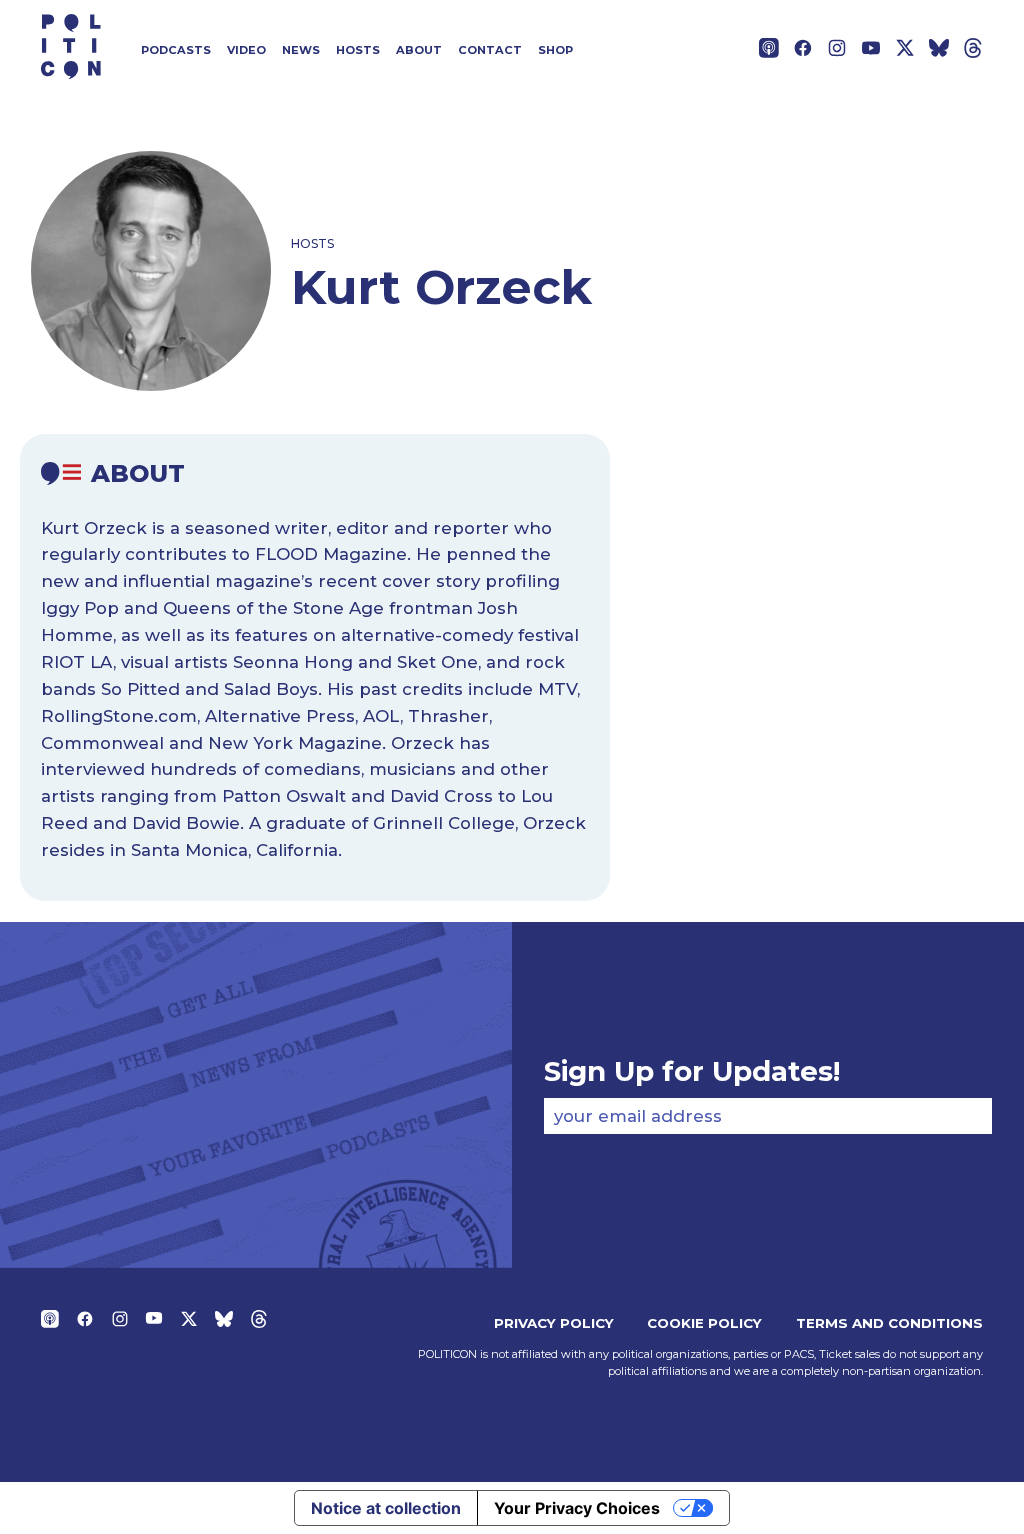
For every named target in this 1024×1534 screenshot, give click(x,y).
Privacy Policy (554, 1323)
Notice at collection (386, 1508)
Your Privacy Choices (577, 1508)
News (301, 50)
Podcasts (176, 50)
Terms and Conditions (889, 1323)
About (419, 50)
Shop (555, 50)
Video (246, 50)
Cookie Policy (704, 1323)
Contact (490, 50)
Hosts (358, 50)
